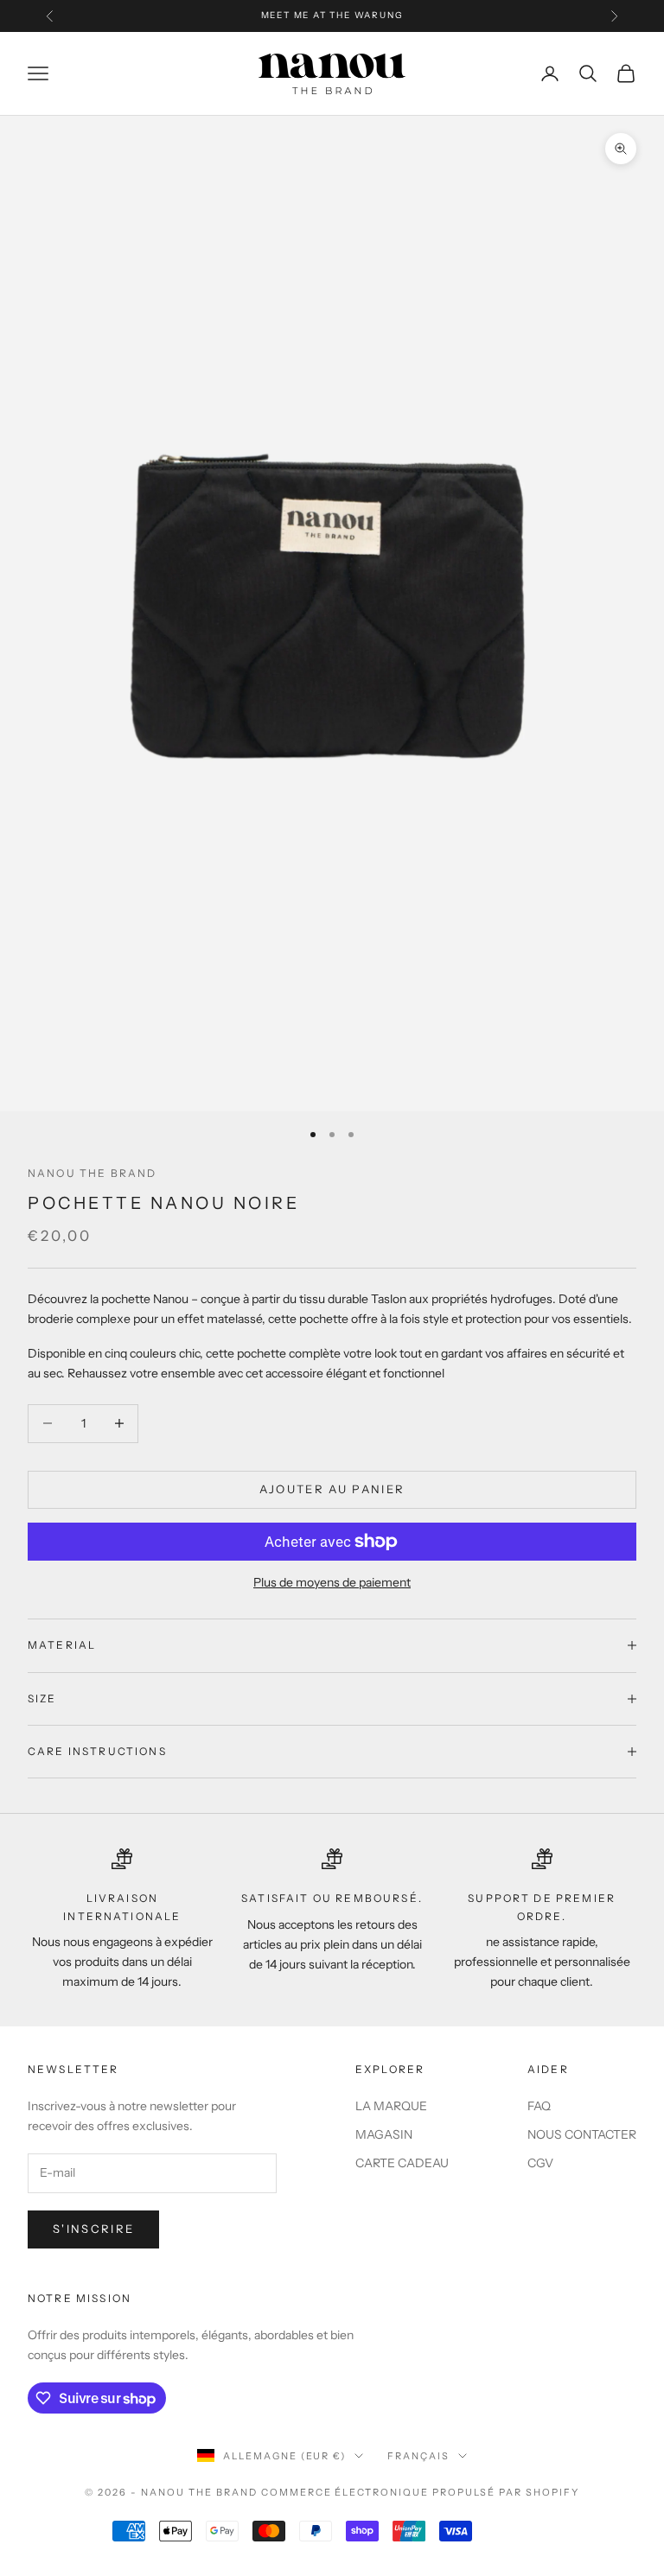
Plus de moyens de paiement (332, 1582)
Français (418, 2456)
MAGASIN (384, 2134)
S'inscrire (93, 2229)
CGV (540, 2163)
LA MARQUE (391, 2106)
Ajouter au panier (332, 1489)
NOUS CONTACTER (582, 2134)
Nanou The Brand (92, 1173)
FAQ (539, 2106)
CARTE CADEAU (402, 2163)
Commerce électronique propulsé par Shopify (420, 2492)
